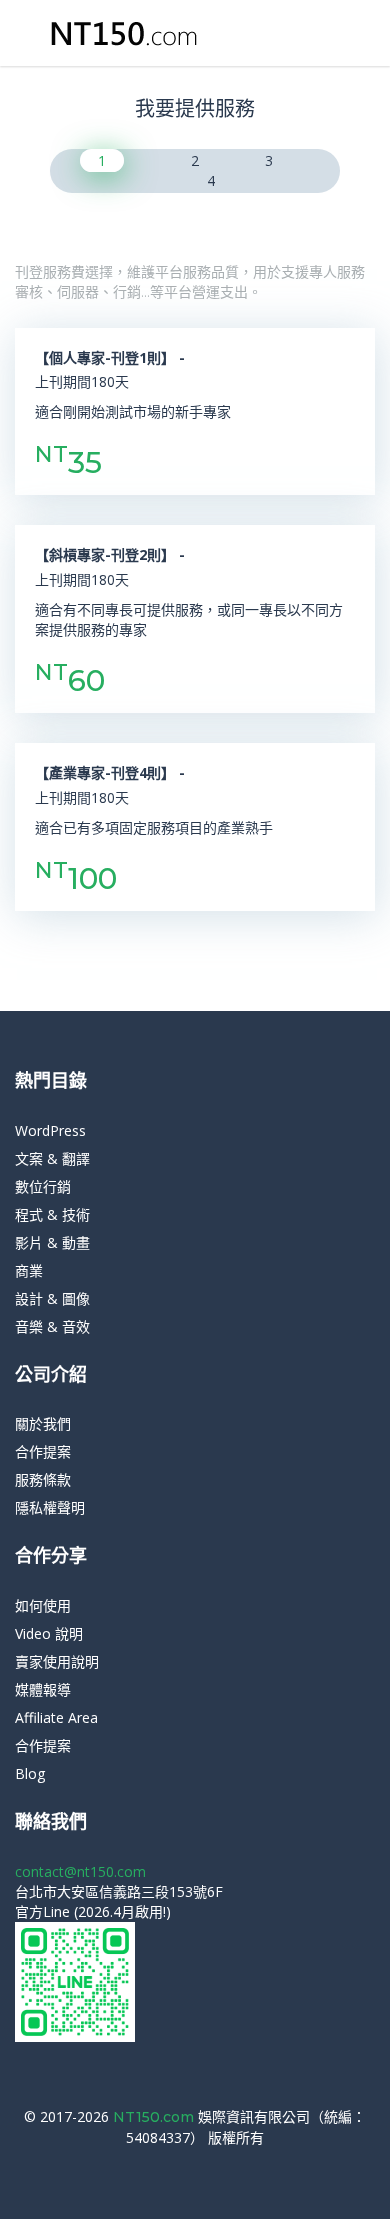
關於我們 (43, 1423)
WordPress (50, 1130)
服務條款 (43, 1479)
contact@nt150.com (80, 1871)
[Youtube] (217, 2168)
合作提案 (43, 1451)
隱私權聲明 (50, 1507)
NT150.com (155, 2117)
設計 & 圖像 (52, 1298)
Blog (30, 1773)
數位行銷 (43, 1186)
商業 (29, 1270)
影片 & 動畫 (52, 1242)
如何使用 (43, 1605)
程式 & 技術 (52, 1214)
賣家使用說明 (57, 1661)
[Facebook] (187, 2168)
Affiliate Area (56, 1717)
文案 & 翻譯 (52, 1158)
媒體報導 (43, 1689)
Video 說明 (49, 1633)
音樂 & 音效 (52, 1326)
